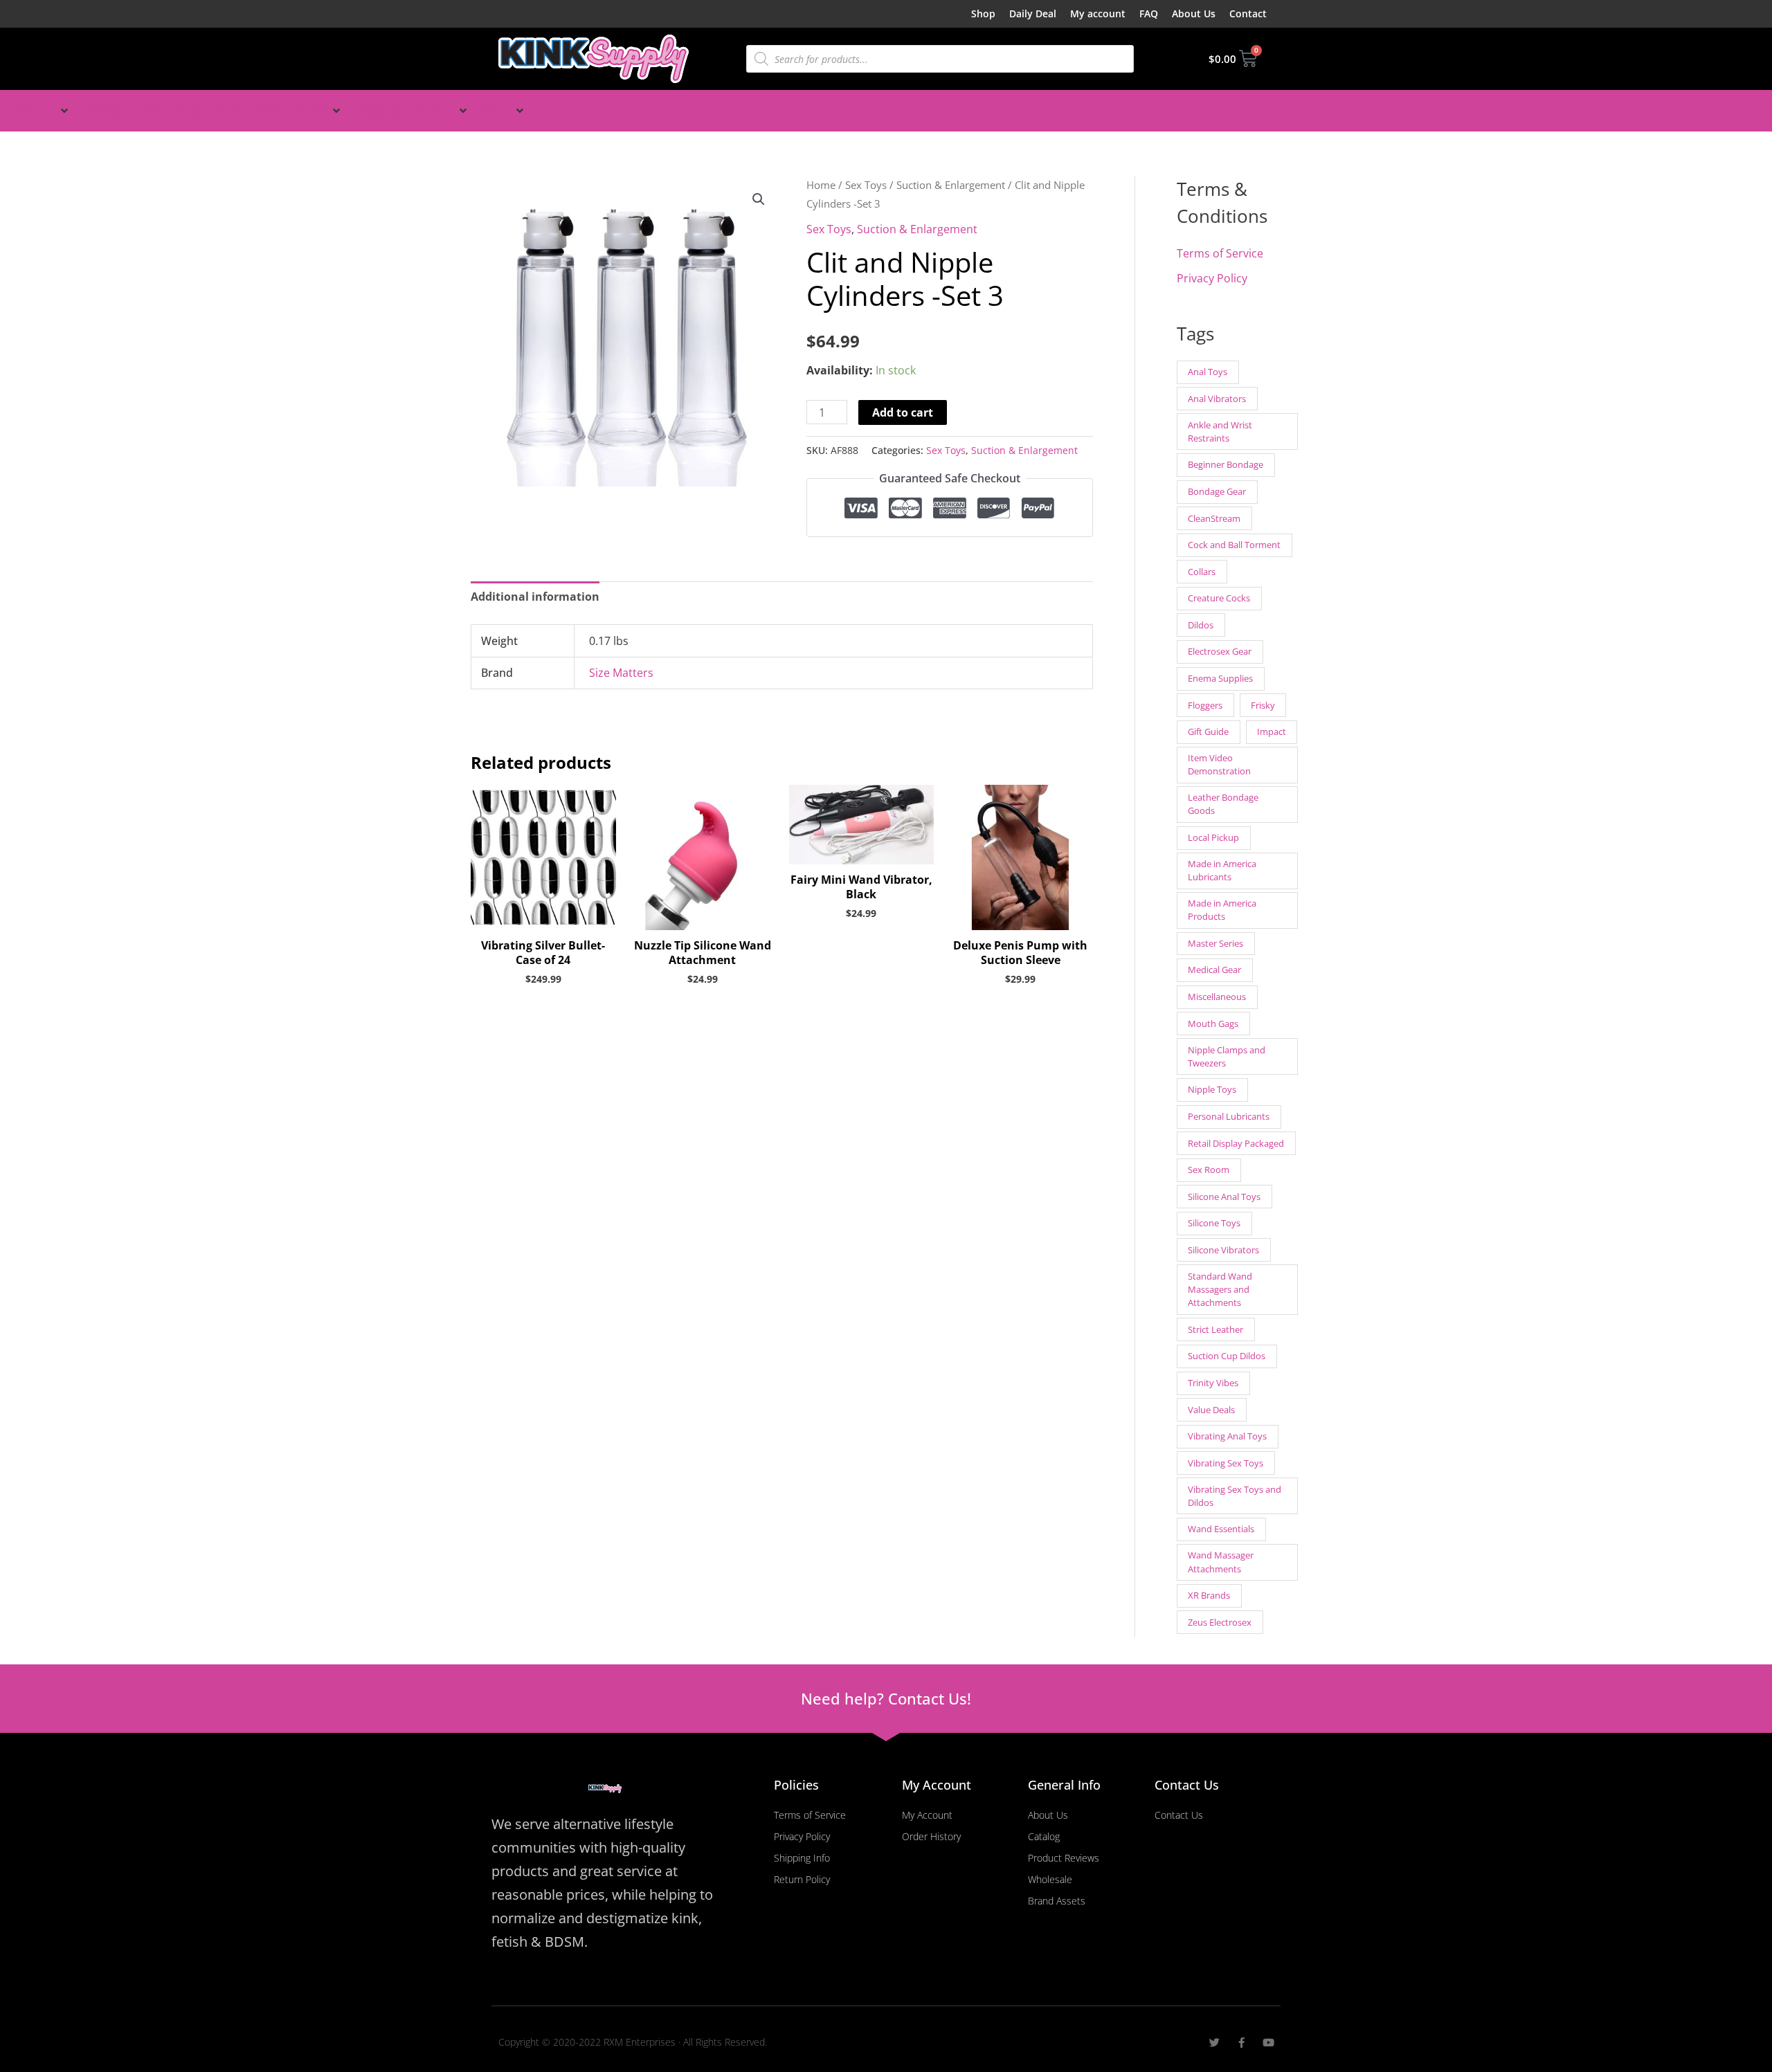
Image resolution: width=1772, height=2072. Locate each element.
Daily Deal (1033, 13)
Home (821, 185)
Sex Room (1209, 1170)
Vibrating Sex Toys (1226, 1463)
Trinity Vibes (1213, 1383)
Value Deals (1211, 1410)
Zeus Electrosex (1220, 1622)
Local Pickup (1213, 837)
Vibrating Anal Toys (1227, 1436)
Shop (983, 13)
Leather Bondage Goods (1223, 804)
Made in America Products (1222, 910)
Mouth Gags (1213, 1024)
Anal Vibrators (1217, 399)
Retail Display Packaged (1236, 1143)
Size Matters (621, 673)
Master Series (1215, 943)
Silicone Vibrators (1223, 1250)
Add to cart (903, 412)
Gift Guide (1208, 731)
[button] (42, 111)
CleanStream (1214, 518)
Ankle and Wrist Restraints (1220, 431)
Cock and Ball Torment (1234, 545)
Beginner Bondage (1226, 464)
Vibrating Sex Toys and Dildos (1235, 1496)
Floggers (1205, 705)
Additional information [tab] (535, 597)
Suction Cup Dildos (1227, 1356)
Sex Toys (866, 185)
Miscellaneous (1217, 997)
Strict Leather (1215, 1329)
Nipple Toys (1212, 1089)
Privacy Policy (1212, 278)
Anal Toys (1208, 372)
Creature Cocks (1219, 598)
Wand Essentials (1221, 1529)
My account (1098, 13)
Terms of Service (1220, 253)
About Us (1194, 13)
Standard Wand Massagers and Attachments (1220, 1289)
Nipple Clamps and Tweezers (1227, 1056)
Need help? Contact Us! (886, 1698)
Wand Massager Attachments (1221, 1562)
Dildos (1201, 625)
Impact (1272, 731)
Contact (1248, 13)
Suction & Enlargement (951, 185)
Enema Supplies (1220, 678)
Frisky (1263, 705)
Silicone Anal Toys (1224, 1197)
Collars (1202, 572)
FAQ (1149, 13)
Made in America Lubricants (1222, 870)
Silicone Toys (1214, 1223)
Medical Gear (1214, 970)
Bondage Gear (1217, 491)
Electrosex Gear (1220, 651)
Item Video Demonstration (1219, 764)
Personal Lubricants (1229, 1116)
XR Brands (1209, 1595)
